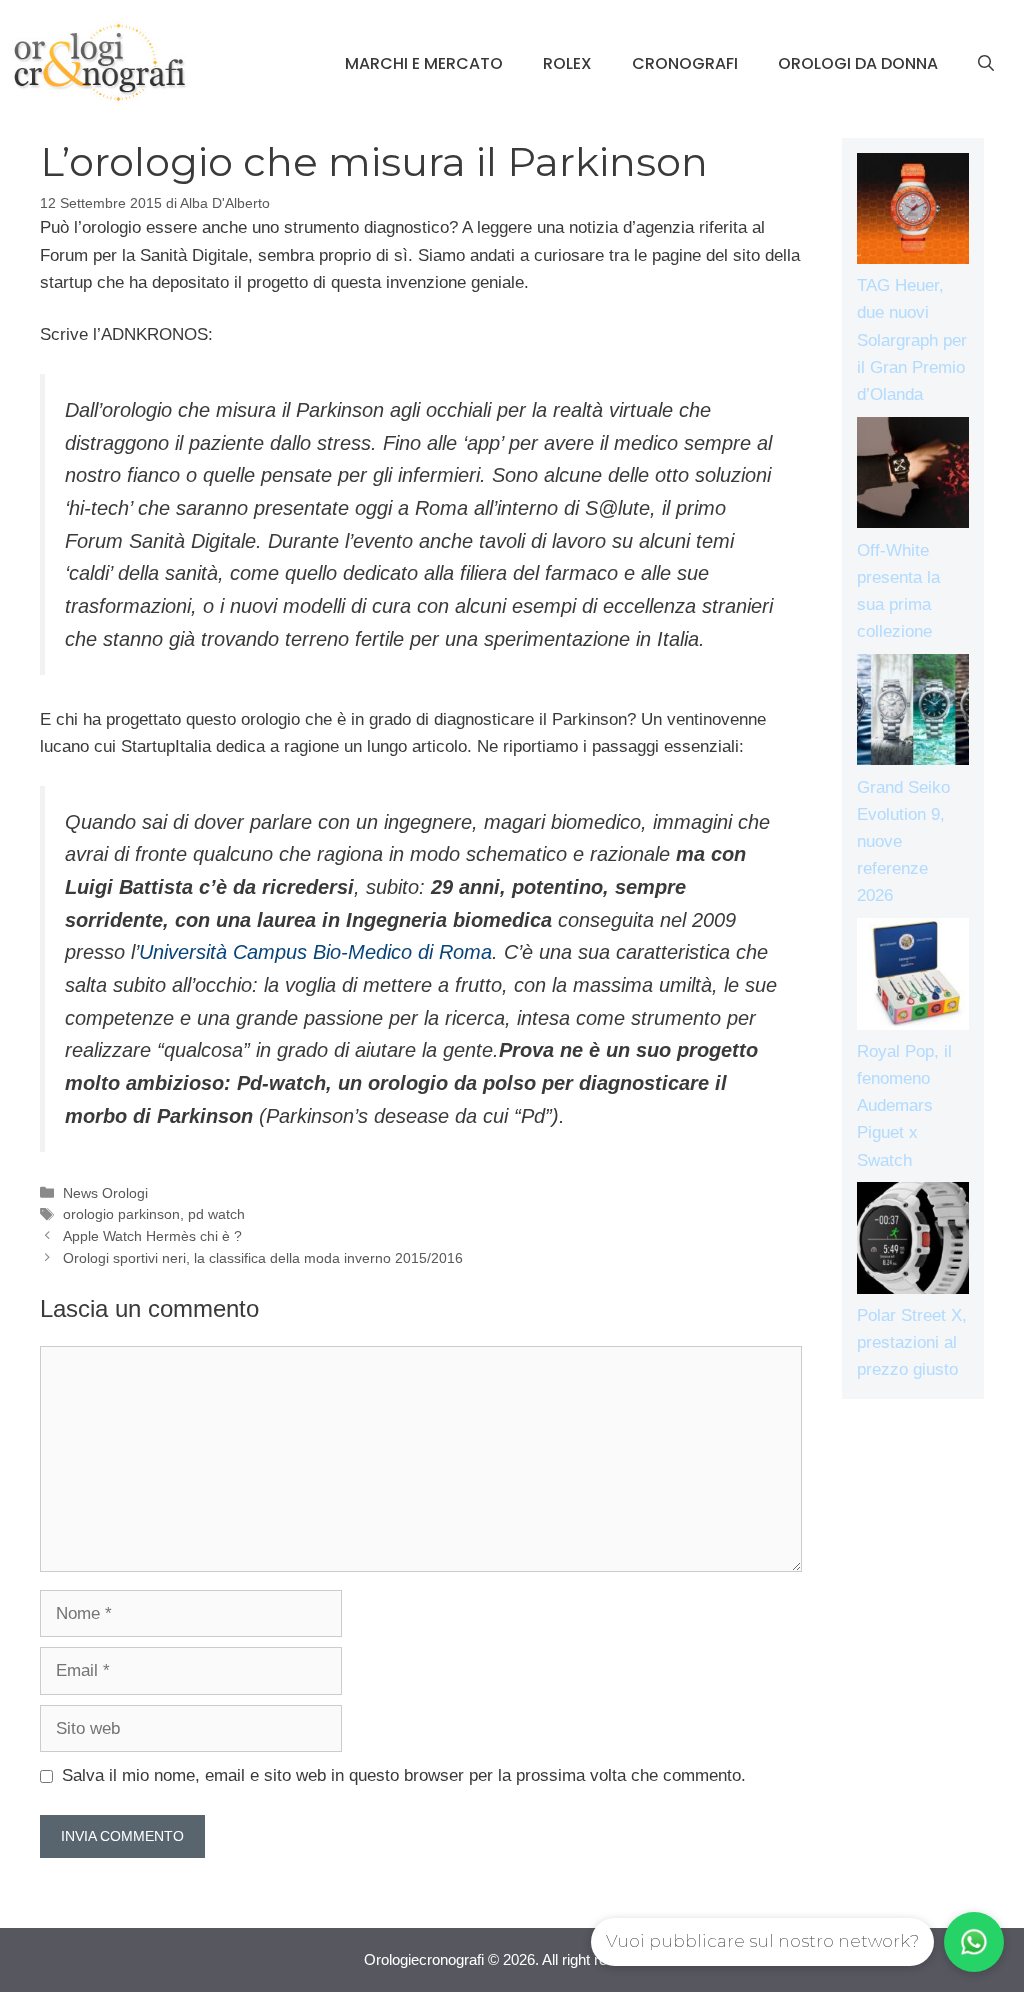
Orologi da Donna (858, 63)
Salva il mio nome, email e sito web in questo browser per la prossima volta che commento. (404, 1775)
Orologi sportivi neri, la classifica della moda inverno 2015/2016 (263, 1258)
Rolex (567, 63)
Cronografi (685, 63)
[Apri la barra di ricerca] (986, 64)
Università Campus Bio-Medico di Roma (315, 952)
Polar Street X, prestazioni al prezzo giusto (912, 1342)
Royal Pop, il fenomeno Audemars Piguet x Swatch (904, 1106)
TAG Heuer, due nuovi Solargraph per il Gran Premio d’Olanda (912, 340)
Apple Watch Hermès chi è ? (152, 1236)
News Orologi (105, 1193)
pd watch (216, 1214)
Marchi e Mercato (424, 63)
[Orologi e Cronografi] (100, 62)
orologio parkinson (121, 1214)
